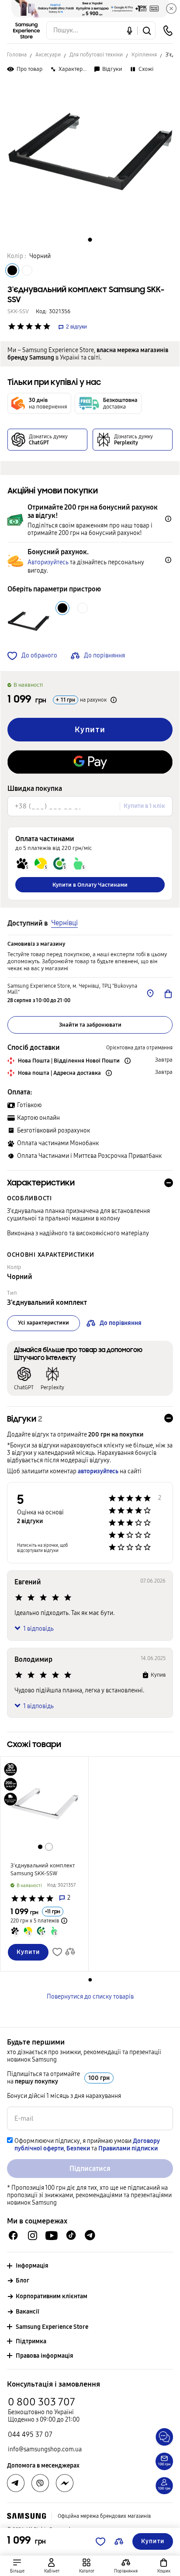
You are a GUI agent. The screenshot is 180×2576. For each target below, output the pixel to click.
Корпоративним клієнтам (52, 2296)
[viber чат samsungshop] (40, 2483)
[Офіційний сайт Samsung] (26, 2516)
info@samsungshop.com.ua (45, 2449)
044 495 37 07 (30, 2434)
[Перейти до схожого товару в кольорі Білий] (49, 1847)
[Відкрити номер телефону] (168, 31)
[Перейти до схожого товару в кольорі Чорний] (40, 1847)
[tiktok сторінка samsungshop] (71, 2235)
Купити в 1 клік (144, 806)
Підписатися (90, 2169)
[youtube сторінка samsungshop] (52, 2235)
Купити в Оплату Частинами (90, 885)
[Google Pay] (90, 762)
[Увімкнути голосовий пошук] (130, 30)
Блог (22, 2281)
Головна (17, 55)
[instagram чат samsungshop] (33, 2235)
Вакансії (28, 2312)
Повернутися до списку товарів (90, 1997)
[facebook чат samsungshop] (13, 2235)
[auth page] (52, 2566)
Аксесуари (48, 55)
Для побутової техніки (96, 55)
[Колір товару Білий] (27, 270)
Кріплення (144, 55)
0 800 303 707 (42, 2402)
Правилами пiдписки (128, 2148)
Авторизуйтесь (48, 562)
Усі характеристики (43, 1323)
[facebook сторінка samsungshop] (65, 2483)
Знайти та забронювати (90, 1025)
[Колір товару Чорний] (12, 270)
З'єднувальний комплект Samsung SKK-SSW (43, 1870)
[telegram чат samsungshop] (90, 2235)
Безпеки (78, 2148)
